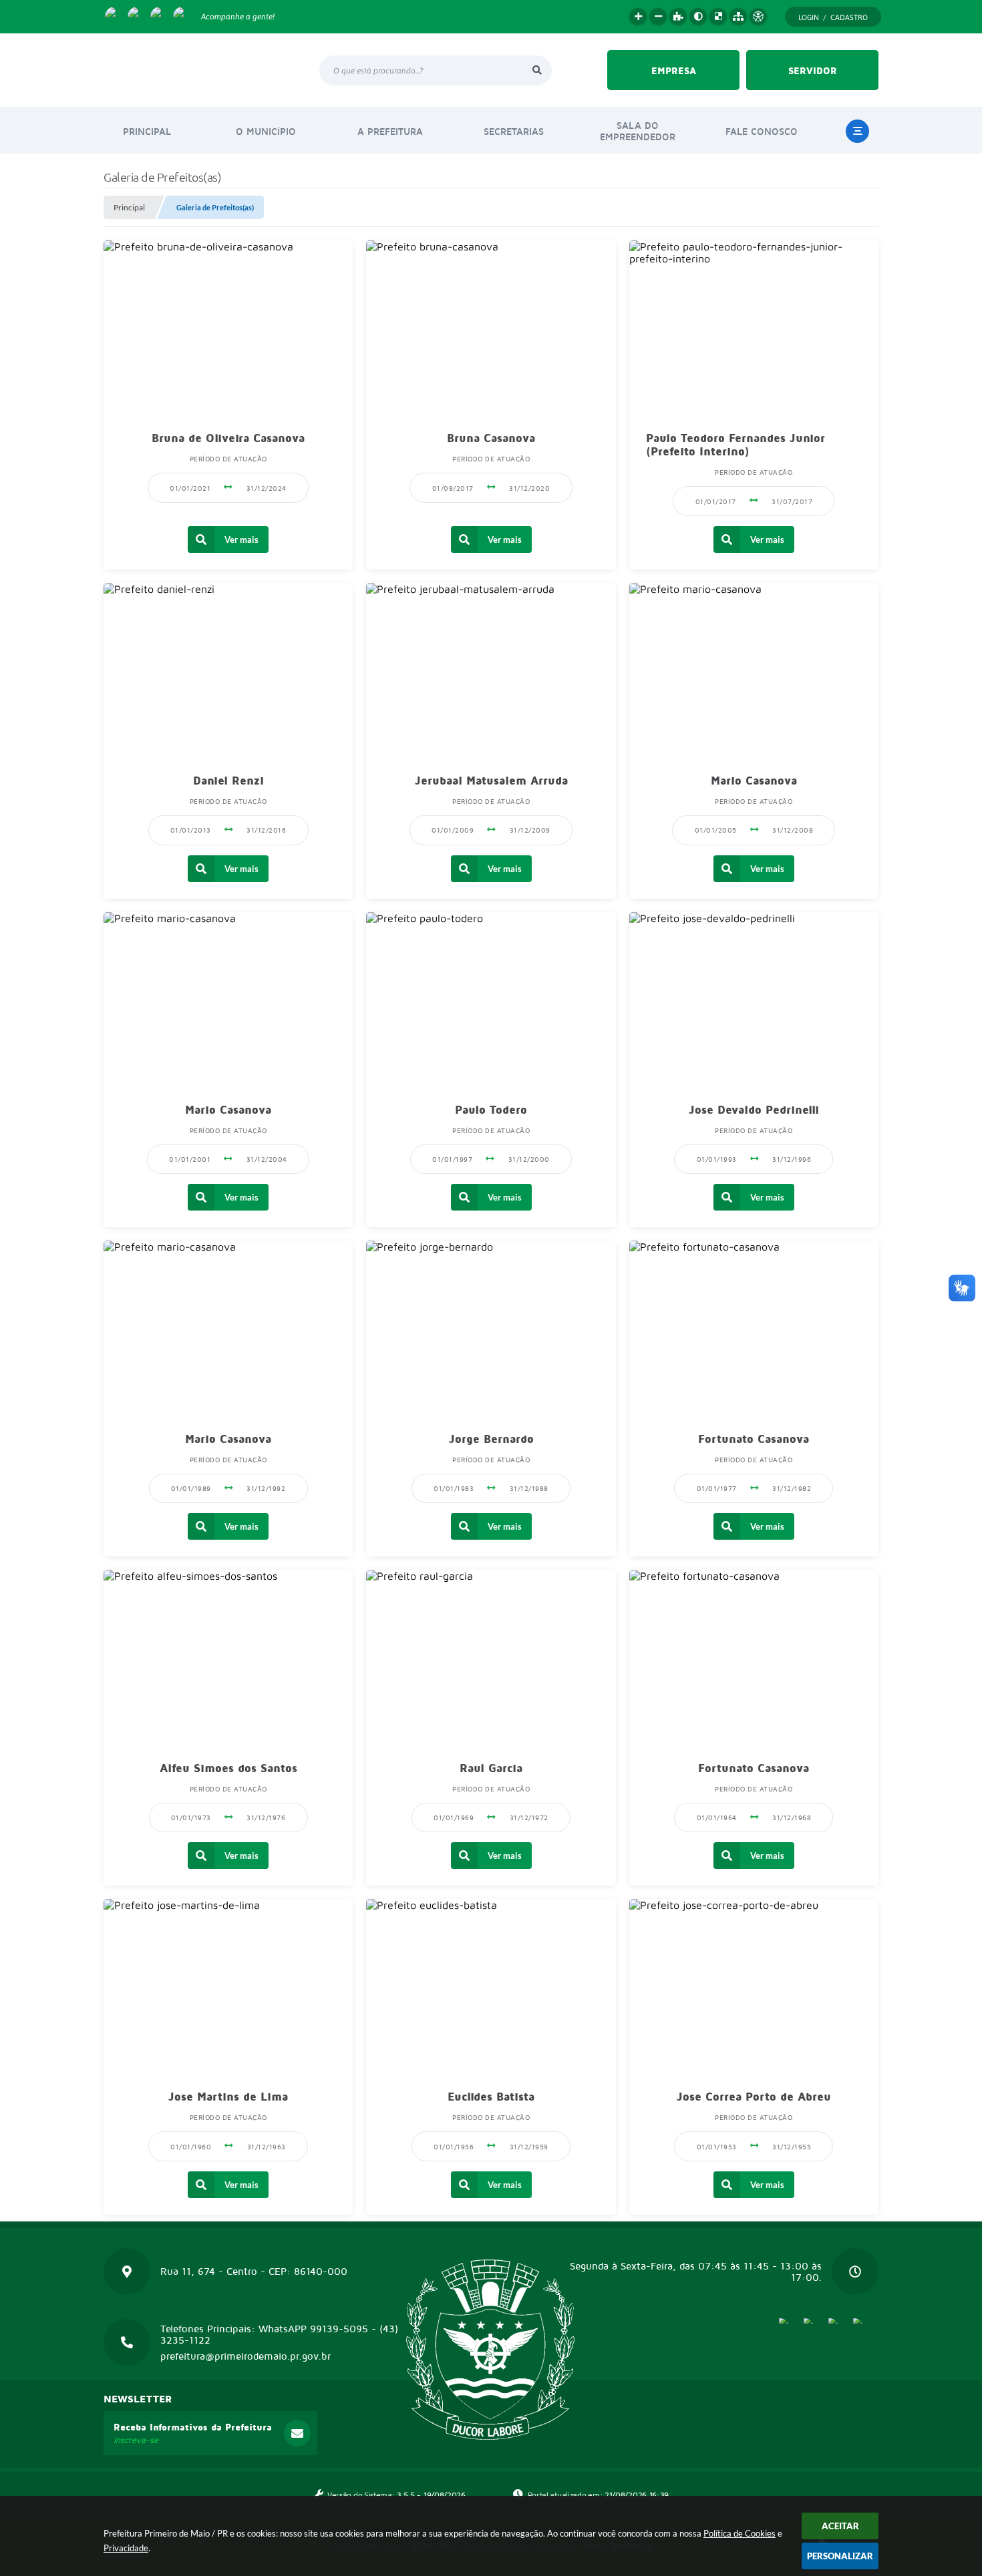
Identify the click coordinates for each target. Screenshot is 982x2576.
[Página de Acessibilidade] (758, 17)
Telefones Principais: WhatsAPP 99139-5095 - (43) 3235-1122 (279, 2334)
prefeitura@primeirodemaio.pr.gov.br (246, 2356)
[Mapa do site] (738, 17)
